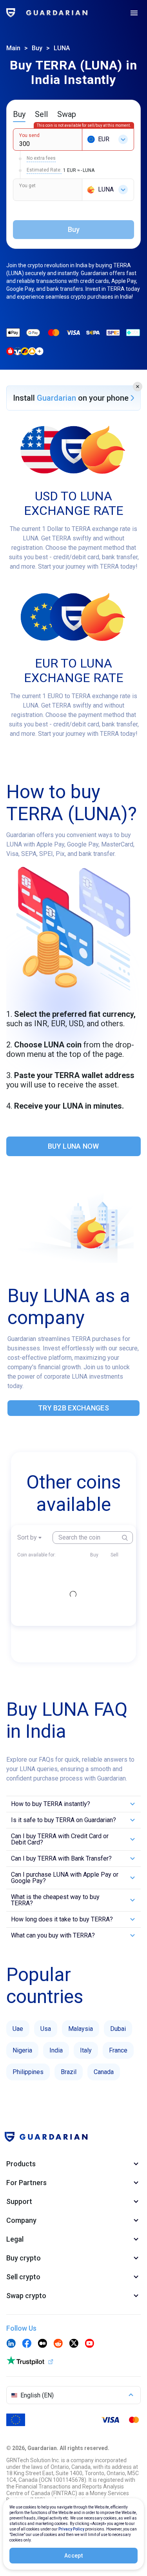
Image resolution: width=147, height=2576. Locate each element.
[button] (138, 387)
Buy (37, 48)
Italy (86, 2050)
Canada (104, 2072)
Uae (18, 2029)
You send (29, 135)
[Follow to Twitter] (74, 2344)
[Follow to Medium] (42, 2344)
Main (13, 48)
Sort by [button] (27, 1537)
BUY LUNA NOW (73, 1146)
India (56, 2050)
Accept (73, 2556)
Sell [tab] (41, 114)
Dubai (118, 2029)
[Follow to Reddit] (58, 2344)
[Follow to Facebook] (27, 2344)
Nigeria (22, 2050)
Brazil (69, 2072)
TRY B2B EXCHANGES (73, 1408)
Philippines (28, 2072)
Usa (46, 2029)
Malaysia (81, 2029)
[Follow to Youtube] (89, 2344)
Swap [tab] (67, 114)
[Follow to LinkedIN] (11, 2344)
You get (27, 186)
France (118, 2050)
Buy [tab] (19, 114)
